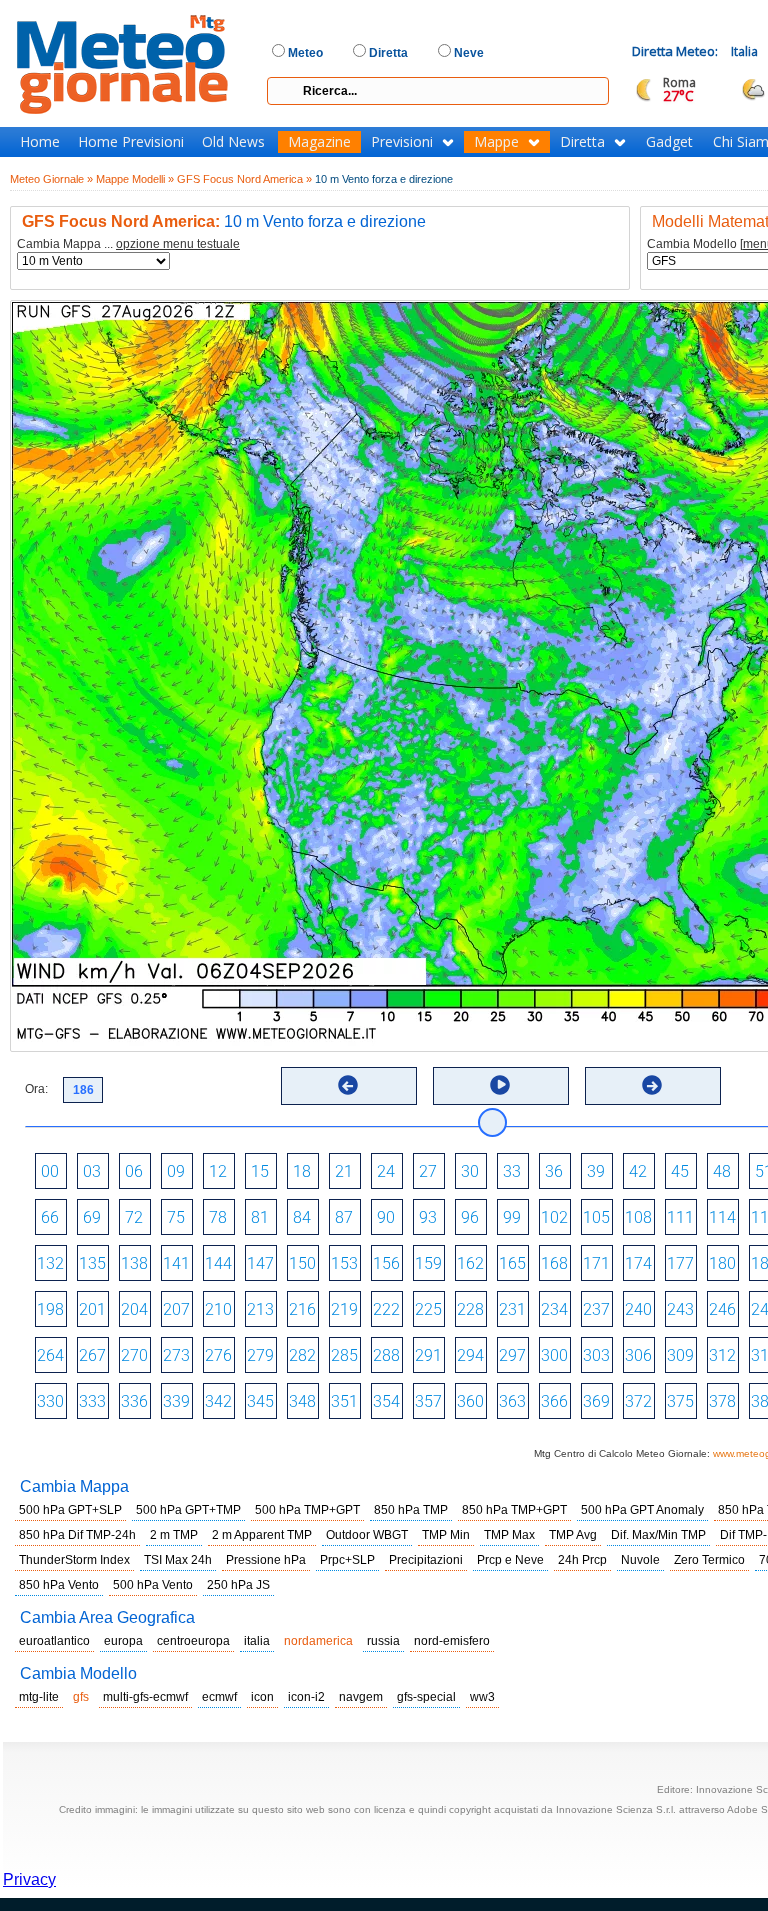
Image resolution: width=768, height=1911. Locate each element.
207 (176, 1309)
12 (218, 1171)
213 (260, 1309)
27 (428, 1171)
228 (470, 1309)
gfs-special (426, 1697)
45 (680, 1171)
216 (302, 1309)
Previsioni (402, 142)
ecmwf (219, 1697)
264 (50, 1355)
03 (92, 1171)
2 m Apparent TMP (262, 1535)
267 (92, 1355)
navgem (361, 1697)
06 (134, 1171)
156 (386, 1263)
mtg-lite (39, 1697)
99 (512, 1217)
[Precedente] (348, 1085)
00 (50, 1171)
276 (218, 1355)
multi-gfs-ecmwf (145, 1697)
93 (428, 1217)
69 (92, 1217)
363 (512, 1401)
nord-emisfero (452, 1641)
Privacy (29, 1879)
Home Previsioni (131, 142)
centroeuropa (193, 1641)
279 (260, 1355)
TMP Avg (573, 1535)
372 (638, 1401)
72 (134, 1217)
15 (260, 1171)
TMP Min (446, 1535)
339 (176, 1401)
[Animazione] (500, 1085)
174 (638, 1263)
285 (344, 1355)
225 (428, 1309)
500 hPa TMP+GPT (307, 1510)
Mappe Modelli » (135, 179)
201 (92, 1309)
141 (176, 1263)
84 (302, 1217)
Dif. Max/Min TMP (658, 1535)
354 (386, 1401)
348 (302, 1401)
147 (260, 1263)
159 (428, 1263)
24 (386, 1171)
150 (302, 1263)
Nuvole (640, 1560)
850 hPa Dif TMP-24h (77, 1535)
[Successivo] (652, 1085)
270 (134, 1355)
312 (722, 1355)
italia (257, 1641)
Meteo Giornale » (51, 179)
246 (722, 1309)
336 (134, 1401)
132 (50, 1263)
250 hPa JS (238, 1585)
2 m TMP (174, 1535)
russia (383, 1641)
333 (92, 1401)
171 (596, 1263)
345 (260, 1401)
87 (344, 1217)
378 (722, 1401)
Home (40, 142)
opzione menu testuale (178, 244)
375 (680, 1401)
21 (344, 1171)
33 (512, 1171)
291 (428, 1355)
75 (176, 1217)
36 (554, 1171)
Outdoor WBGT (367, 1535)
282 (302, 1355)
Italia (744, 51)
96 (470, 1217)
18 (302, 1171)
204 (134, 1309)
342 (218, 1401)
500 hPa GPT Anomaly (642, 1510)
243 (680, 1309)
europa (123, 1641)
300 (554, 1355)
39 (596, 1171)
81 (260, 1217)
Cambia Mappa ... (128, 244)
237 (596, 1309)
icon (262, 1697)
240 (638, 1309)
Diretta (582, 142)
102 (554, 1217)
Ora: (36, 1089)
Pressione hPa (266, 1560)
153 (344, 1263)
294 (470, 1355)
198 (50, 1309)
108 (638, 1217)
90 (386, 1217)
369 (596, 1401)
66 (50, 1217)
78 (218, 1217)
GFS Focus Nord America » (244, 179)
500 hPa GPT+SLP (70, 1510)
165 (512, 1263)
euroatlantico (54, 1641)
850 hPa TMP (411, 1510)
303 (596, 1355)
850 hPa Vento (59, 1585)
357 (428, 1401)
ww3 (482, 1697)
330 (50, 1401)
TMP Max (509, 1535)
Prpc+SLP (347, 1560)
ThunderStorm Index (74, 1560)
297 (512, 1355)
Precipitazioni (426, 1560)
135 (92, 1263)
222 (386, 1309)
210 (218, 1309)
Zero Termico (709, 1560)
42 (638, 1171)
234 (554, 1309)
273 (176, 1355)
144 (218, 1263)
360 (470, 1401)
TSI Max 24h (178, 1560)
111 (680, 1217)
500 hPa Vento (153, 1585)
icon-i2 (306, 1697)
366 (554, 1401)
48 (722, 1171)
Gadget (669, 142)
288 (386, 1355)
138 (134, 1263)
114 (722, 1217)
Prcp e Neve (510, 1560)
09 (176, 1171)
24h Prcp (582, 1560)
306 (638, 1355)
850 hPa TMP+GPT (514, 1510)
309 (680, 1355)
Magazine (319, 142)
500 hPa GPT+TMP (188, 1510)
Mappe (496, 142)
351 (344, 1401)
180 (722, 1263)
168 (554, 1263)
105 (596, 1217)
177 (680, 1263)
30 (470, 1171)
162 (470, 1263)
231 (512, 1309)
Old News (233, 142)
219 (344, 1309)
